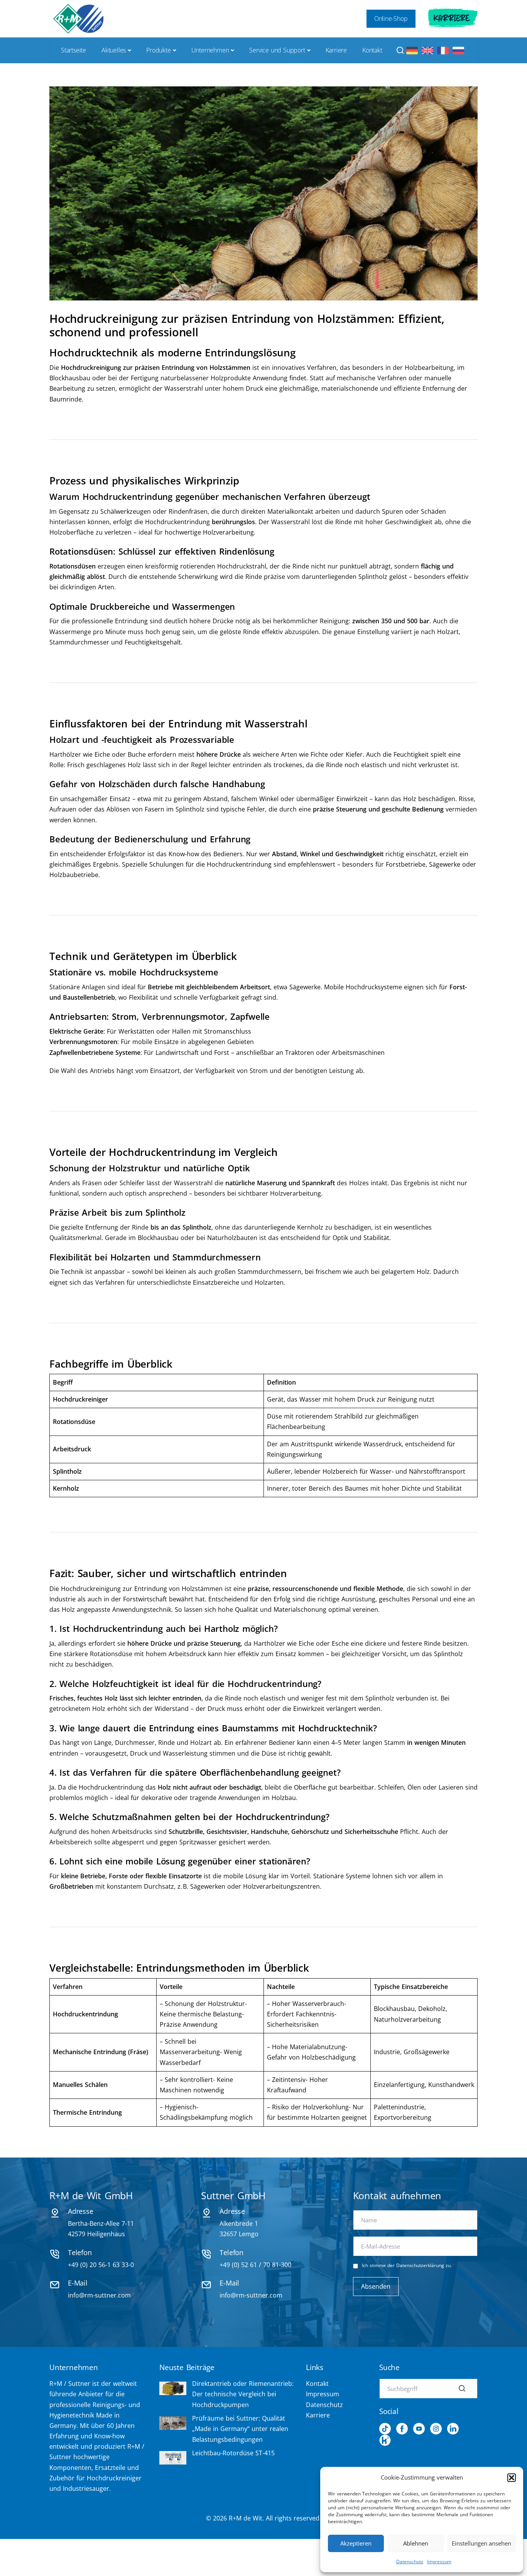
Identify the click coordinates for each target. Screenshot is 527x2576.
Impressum (439, 2562)
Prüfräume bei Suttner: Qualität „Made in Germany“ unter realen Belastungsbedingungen (240, 2429)
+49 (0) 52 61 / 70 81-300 (255, 2264)
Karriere (452, 19)
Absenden (376, 2286)
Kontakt (372, 50)
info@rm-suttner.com (99, 2295)
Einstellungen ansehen (481, 2543)
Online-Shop (391, 19)
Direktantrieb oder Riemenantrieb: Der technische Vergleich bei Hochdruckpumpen (243, 2394)
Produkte (158, 50)
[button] (512, 2478)
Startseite (73, 50)
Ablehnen (416, 2543)
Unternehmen (210, 50)
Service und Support (277, 50)
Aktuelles (114, 50)
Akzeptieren (356, 2543)
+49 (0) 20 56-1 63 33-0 (101, 2264)
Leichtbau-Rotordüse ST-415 (233, 2453)
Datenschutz (410, 2562)
